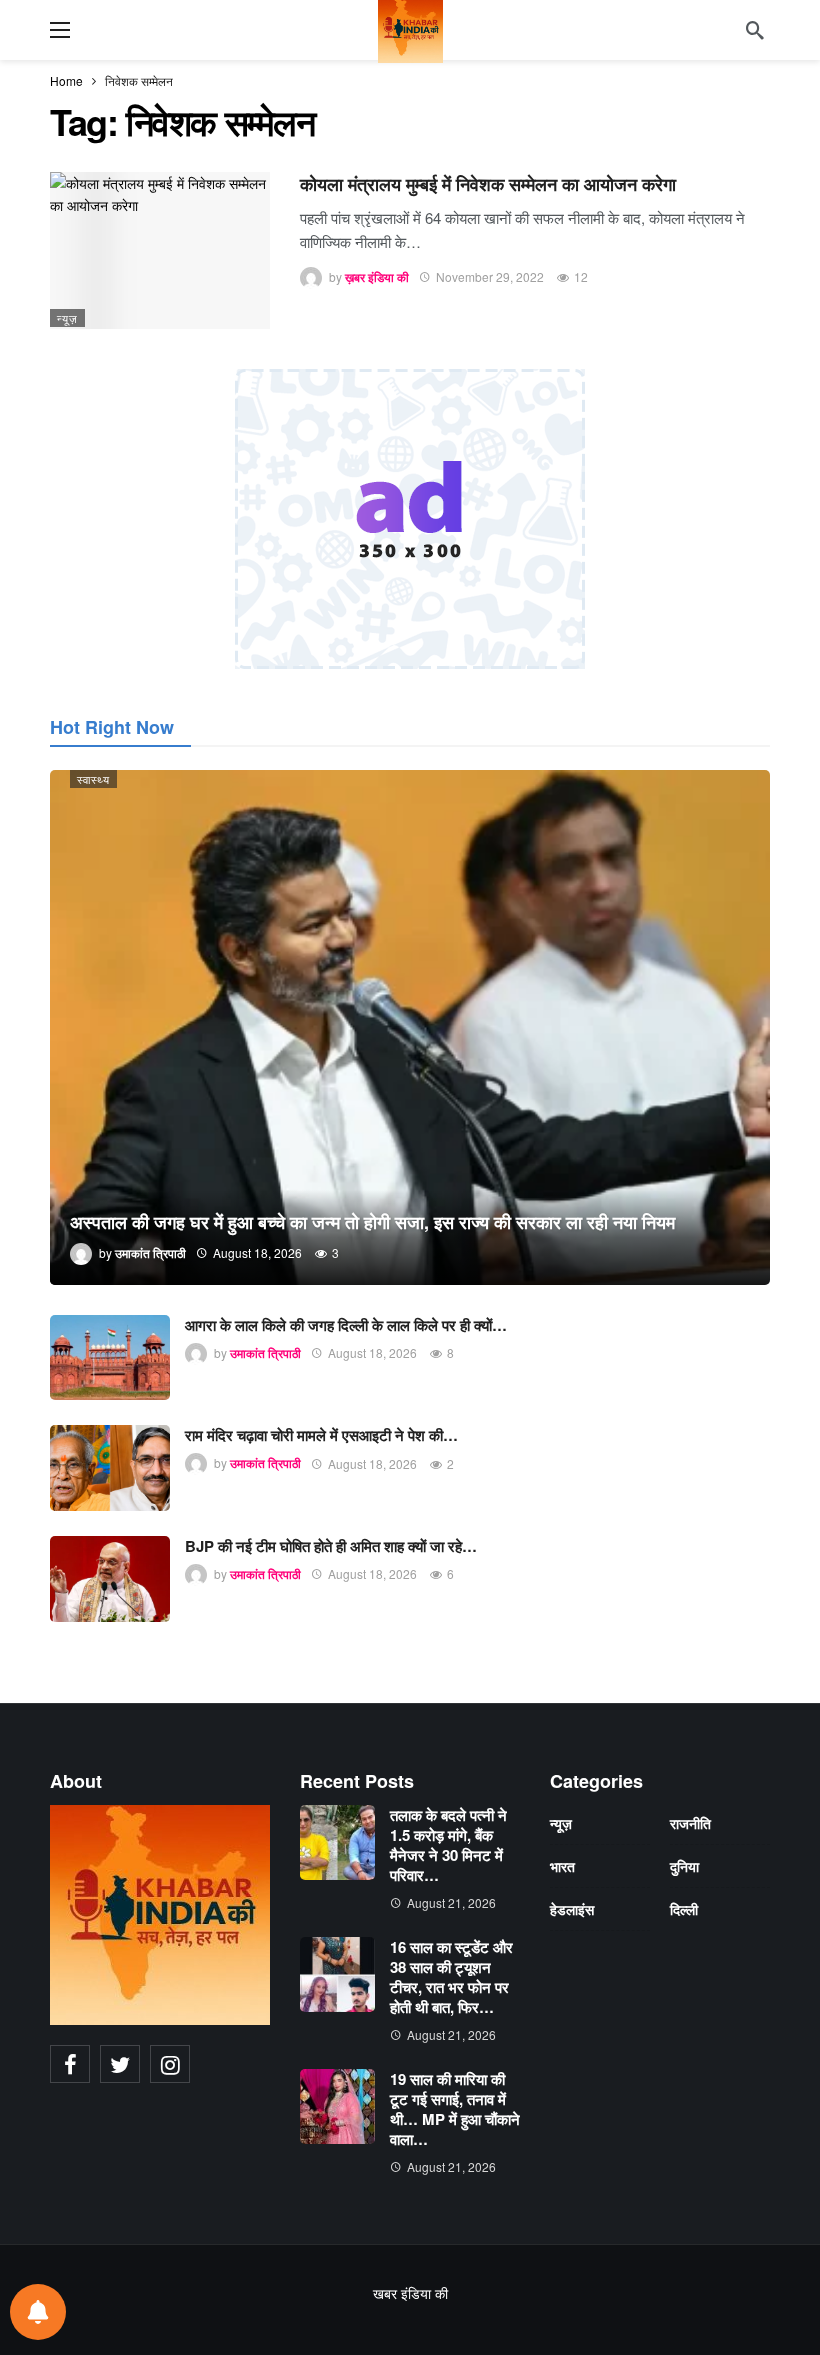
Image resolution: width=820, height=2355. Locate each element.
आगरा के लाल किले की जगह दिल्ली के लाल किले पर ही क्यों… (346, 1325)
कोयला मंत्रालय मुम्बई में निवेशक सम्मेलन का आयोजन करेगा (488, 184)
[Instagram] (170, 2064)
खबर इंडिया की (410, 2293)
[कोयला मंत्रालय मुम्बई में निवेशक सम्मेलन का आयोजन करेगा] (160, 250)
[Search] (755, 30)
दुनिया (684, 1866)
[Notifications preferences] (38, 2312)
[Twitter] (120, 2064)
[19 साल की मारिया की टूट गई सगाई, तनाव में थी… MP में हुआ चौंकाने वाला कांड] (337, 2106)
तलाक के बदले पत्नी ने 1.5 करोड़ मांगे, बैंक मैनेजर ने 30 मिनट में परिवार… (448, 1845)
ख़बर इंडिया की (377, 277)
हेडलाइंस (572, 1909)
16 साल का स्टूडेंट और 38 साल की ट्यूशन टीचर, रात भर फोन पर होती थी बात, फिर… (451, 1977)
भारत (562, 1866)
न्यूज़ (67, 318)
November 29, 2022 (490, 276)
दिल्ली (684, 1909)
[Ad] (410, 519)
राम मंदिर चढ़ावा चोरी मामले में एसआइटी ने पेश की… (321, 1435)
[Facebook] (70, 2064)
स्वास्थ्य (93, 779)
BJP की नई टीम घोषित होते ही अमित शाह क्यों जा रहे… (331, 1546)
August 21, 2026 (451, 1902)
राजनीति (690, 1823)
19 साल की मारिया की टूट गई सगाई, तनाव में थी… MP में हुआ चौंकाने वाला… (455, 2109)
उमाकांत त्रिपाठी (265, 1353)
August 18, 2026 (372, 1352)
